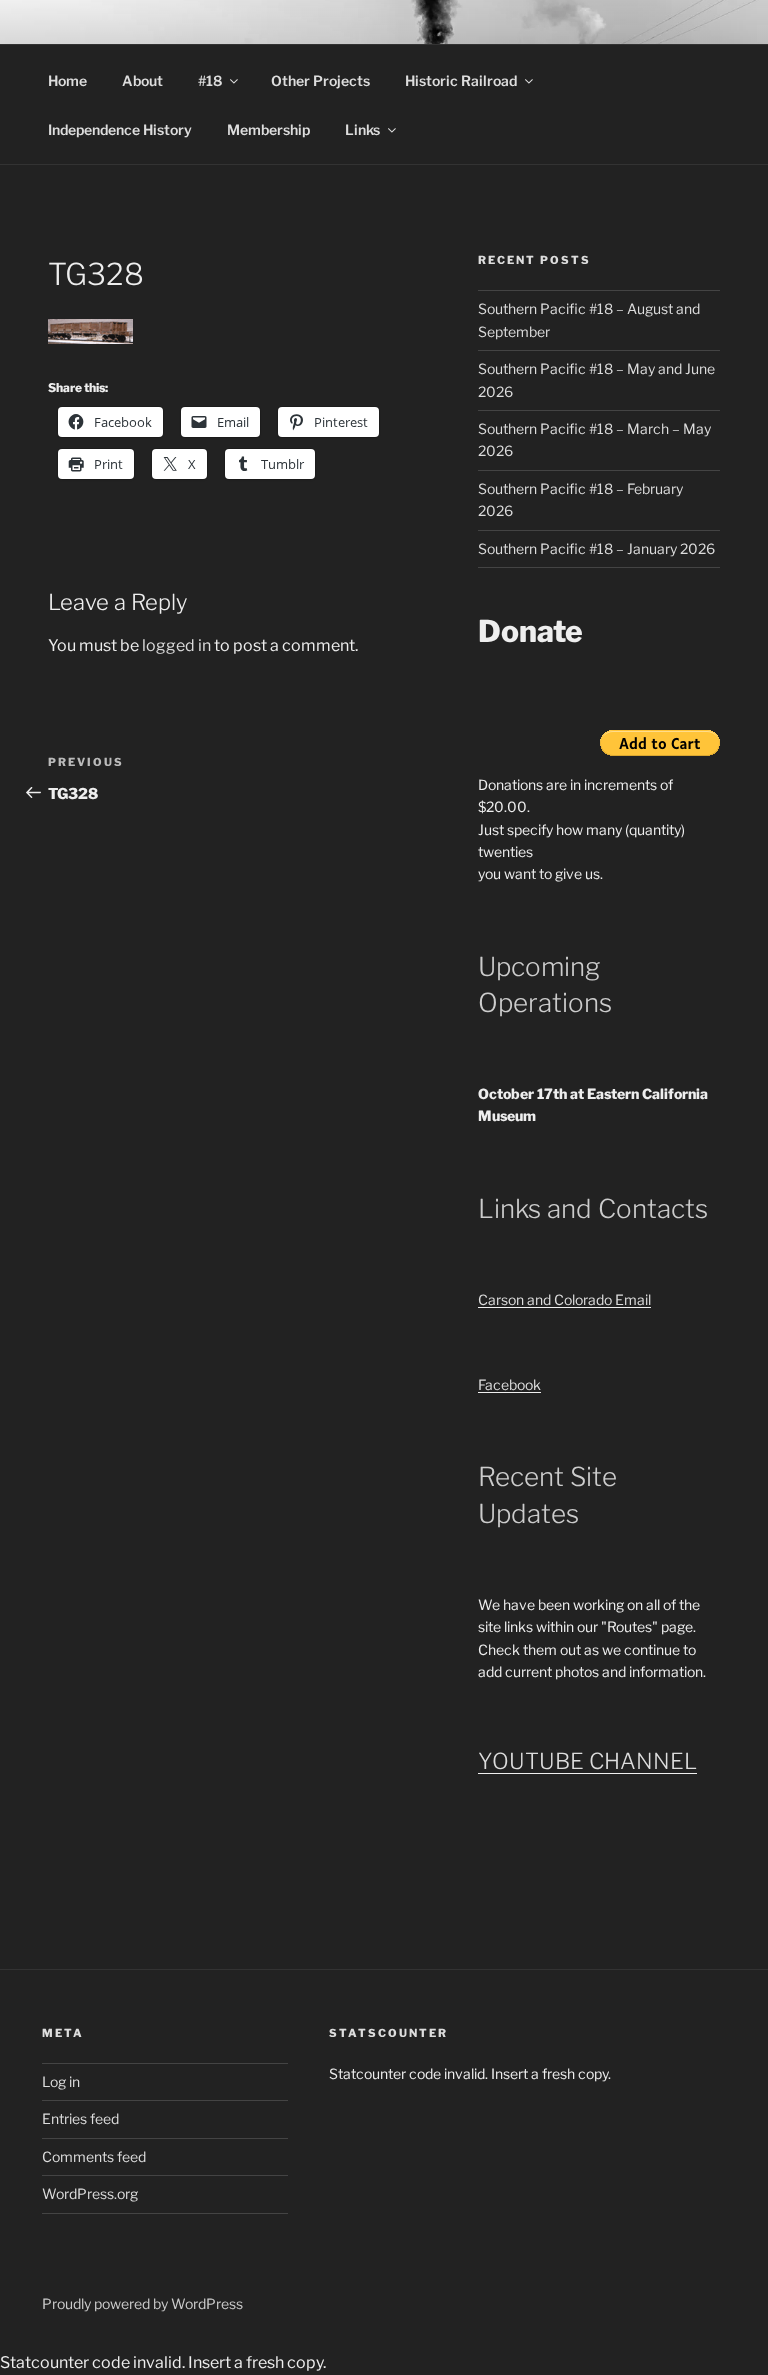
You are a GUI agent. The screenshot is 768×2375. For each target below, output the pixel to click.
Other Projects (320, 80)
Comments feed (94, 2156)
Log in (61, 2081)
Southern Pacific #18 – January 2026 (596, 548)
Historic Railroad (461, 80)
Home (67, 80)
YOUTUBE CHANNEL (587, 1761)
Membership (268, 129)
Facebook (509, 1384)
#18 (210, 80)
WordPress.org (90, 2193)
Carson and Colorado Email (564, 1299)
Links (362, 129)
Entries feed (80, 2118)
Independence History (120, 129)
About (142, 80)
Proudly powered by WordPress (142, 2303)
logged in (176, 645)
